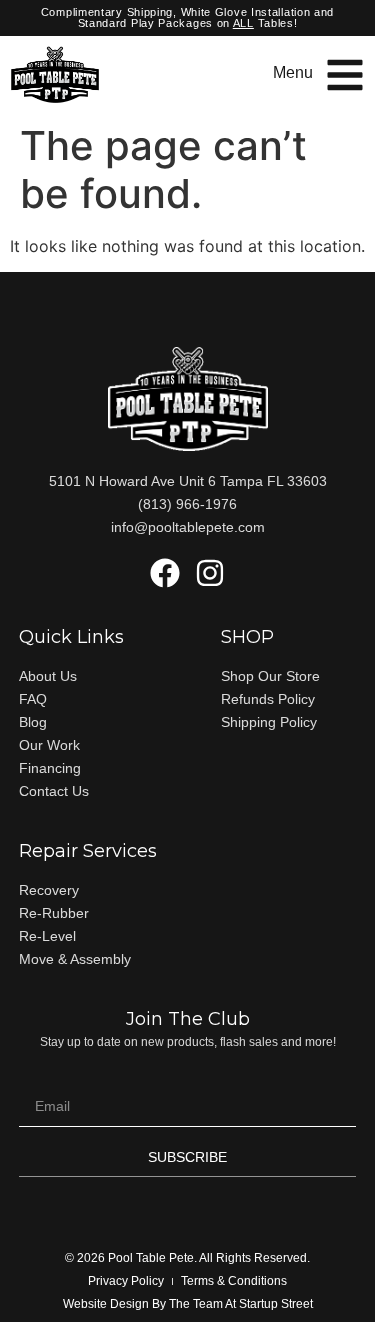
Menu (293, 72)
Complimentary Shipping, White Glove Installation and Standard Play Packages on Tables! (187, 17)
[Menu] (345, 75)
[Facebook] (165, 573)
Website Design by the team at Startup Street (188, 1304)
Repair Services (88, 851)
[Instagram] (210, 573)
